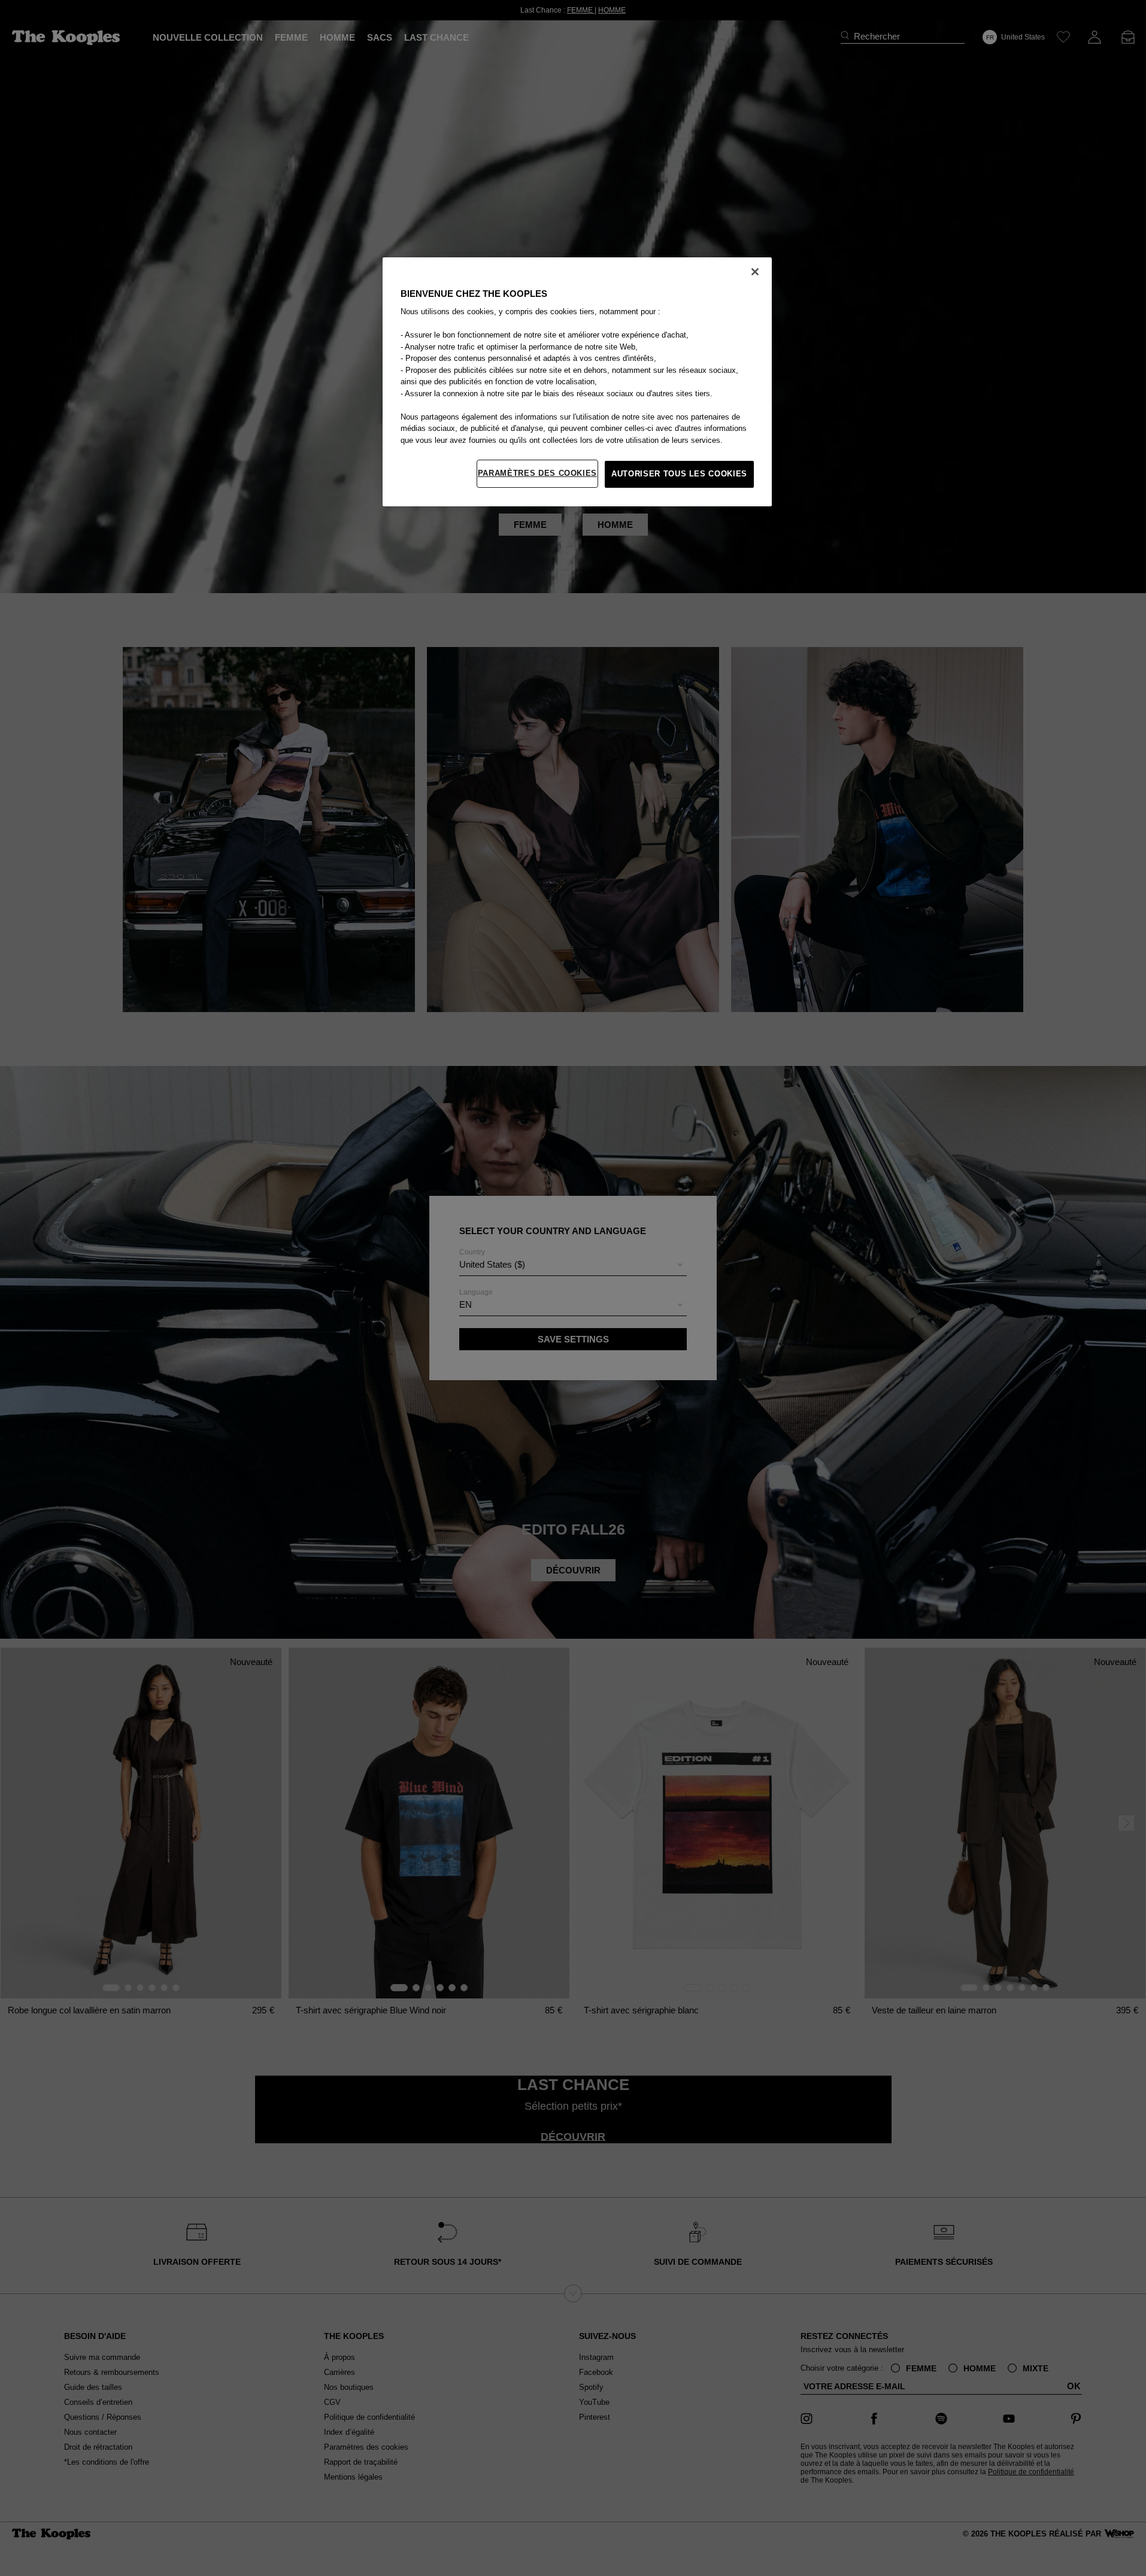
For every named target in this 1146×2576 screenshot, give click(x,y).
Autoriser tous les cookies (679, 474)
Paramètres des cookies (537, 473)
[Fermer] (755, 272)
